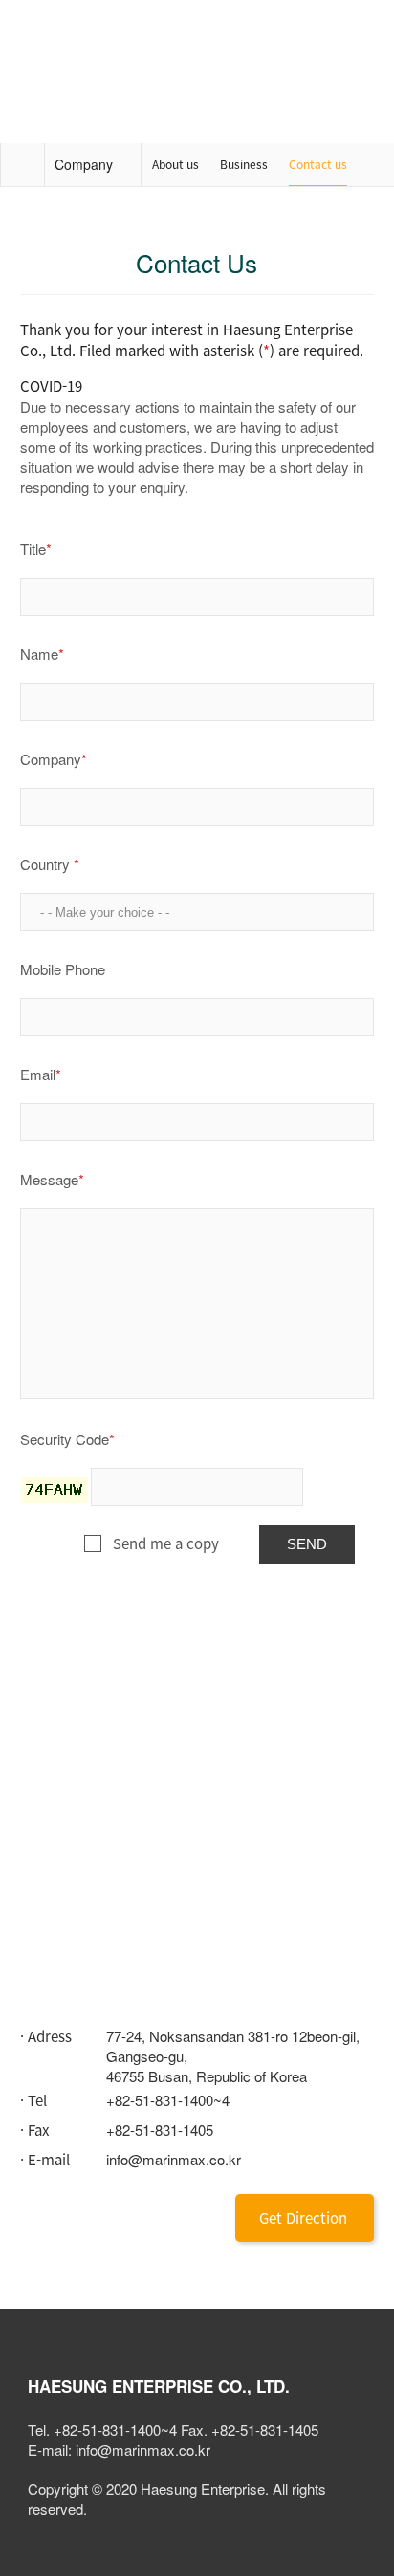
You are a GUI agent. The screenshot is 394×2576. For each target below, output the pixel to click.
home (22, 165)
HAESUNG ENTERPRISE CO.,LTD (48, 33)
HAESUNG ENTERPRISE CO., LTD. (159, 2386)
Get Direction (303, 2218)
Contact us (318, 164)
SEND (307, 1544)
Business (244, 164)
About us (175, 164)
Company (84, 164)
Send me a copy (166, 1543)
